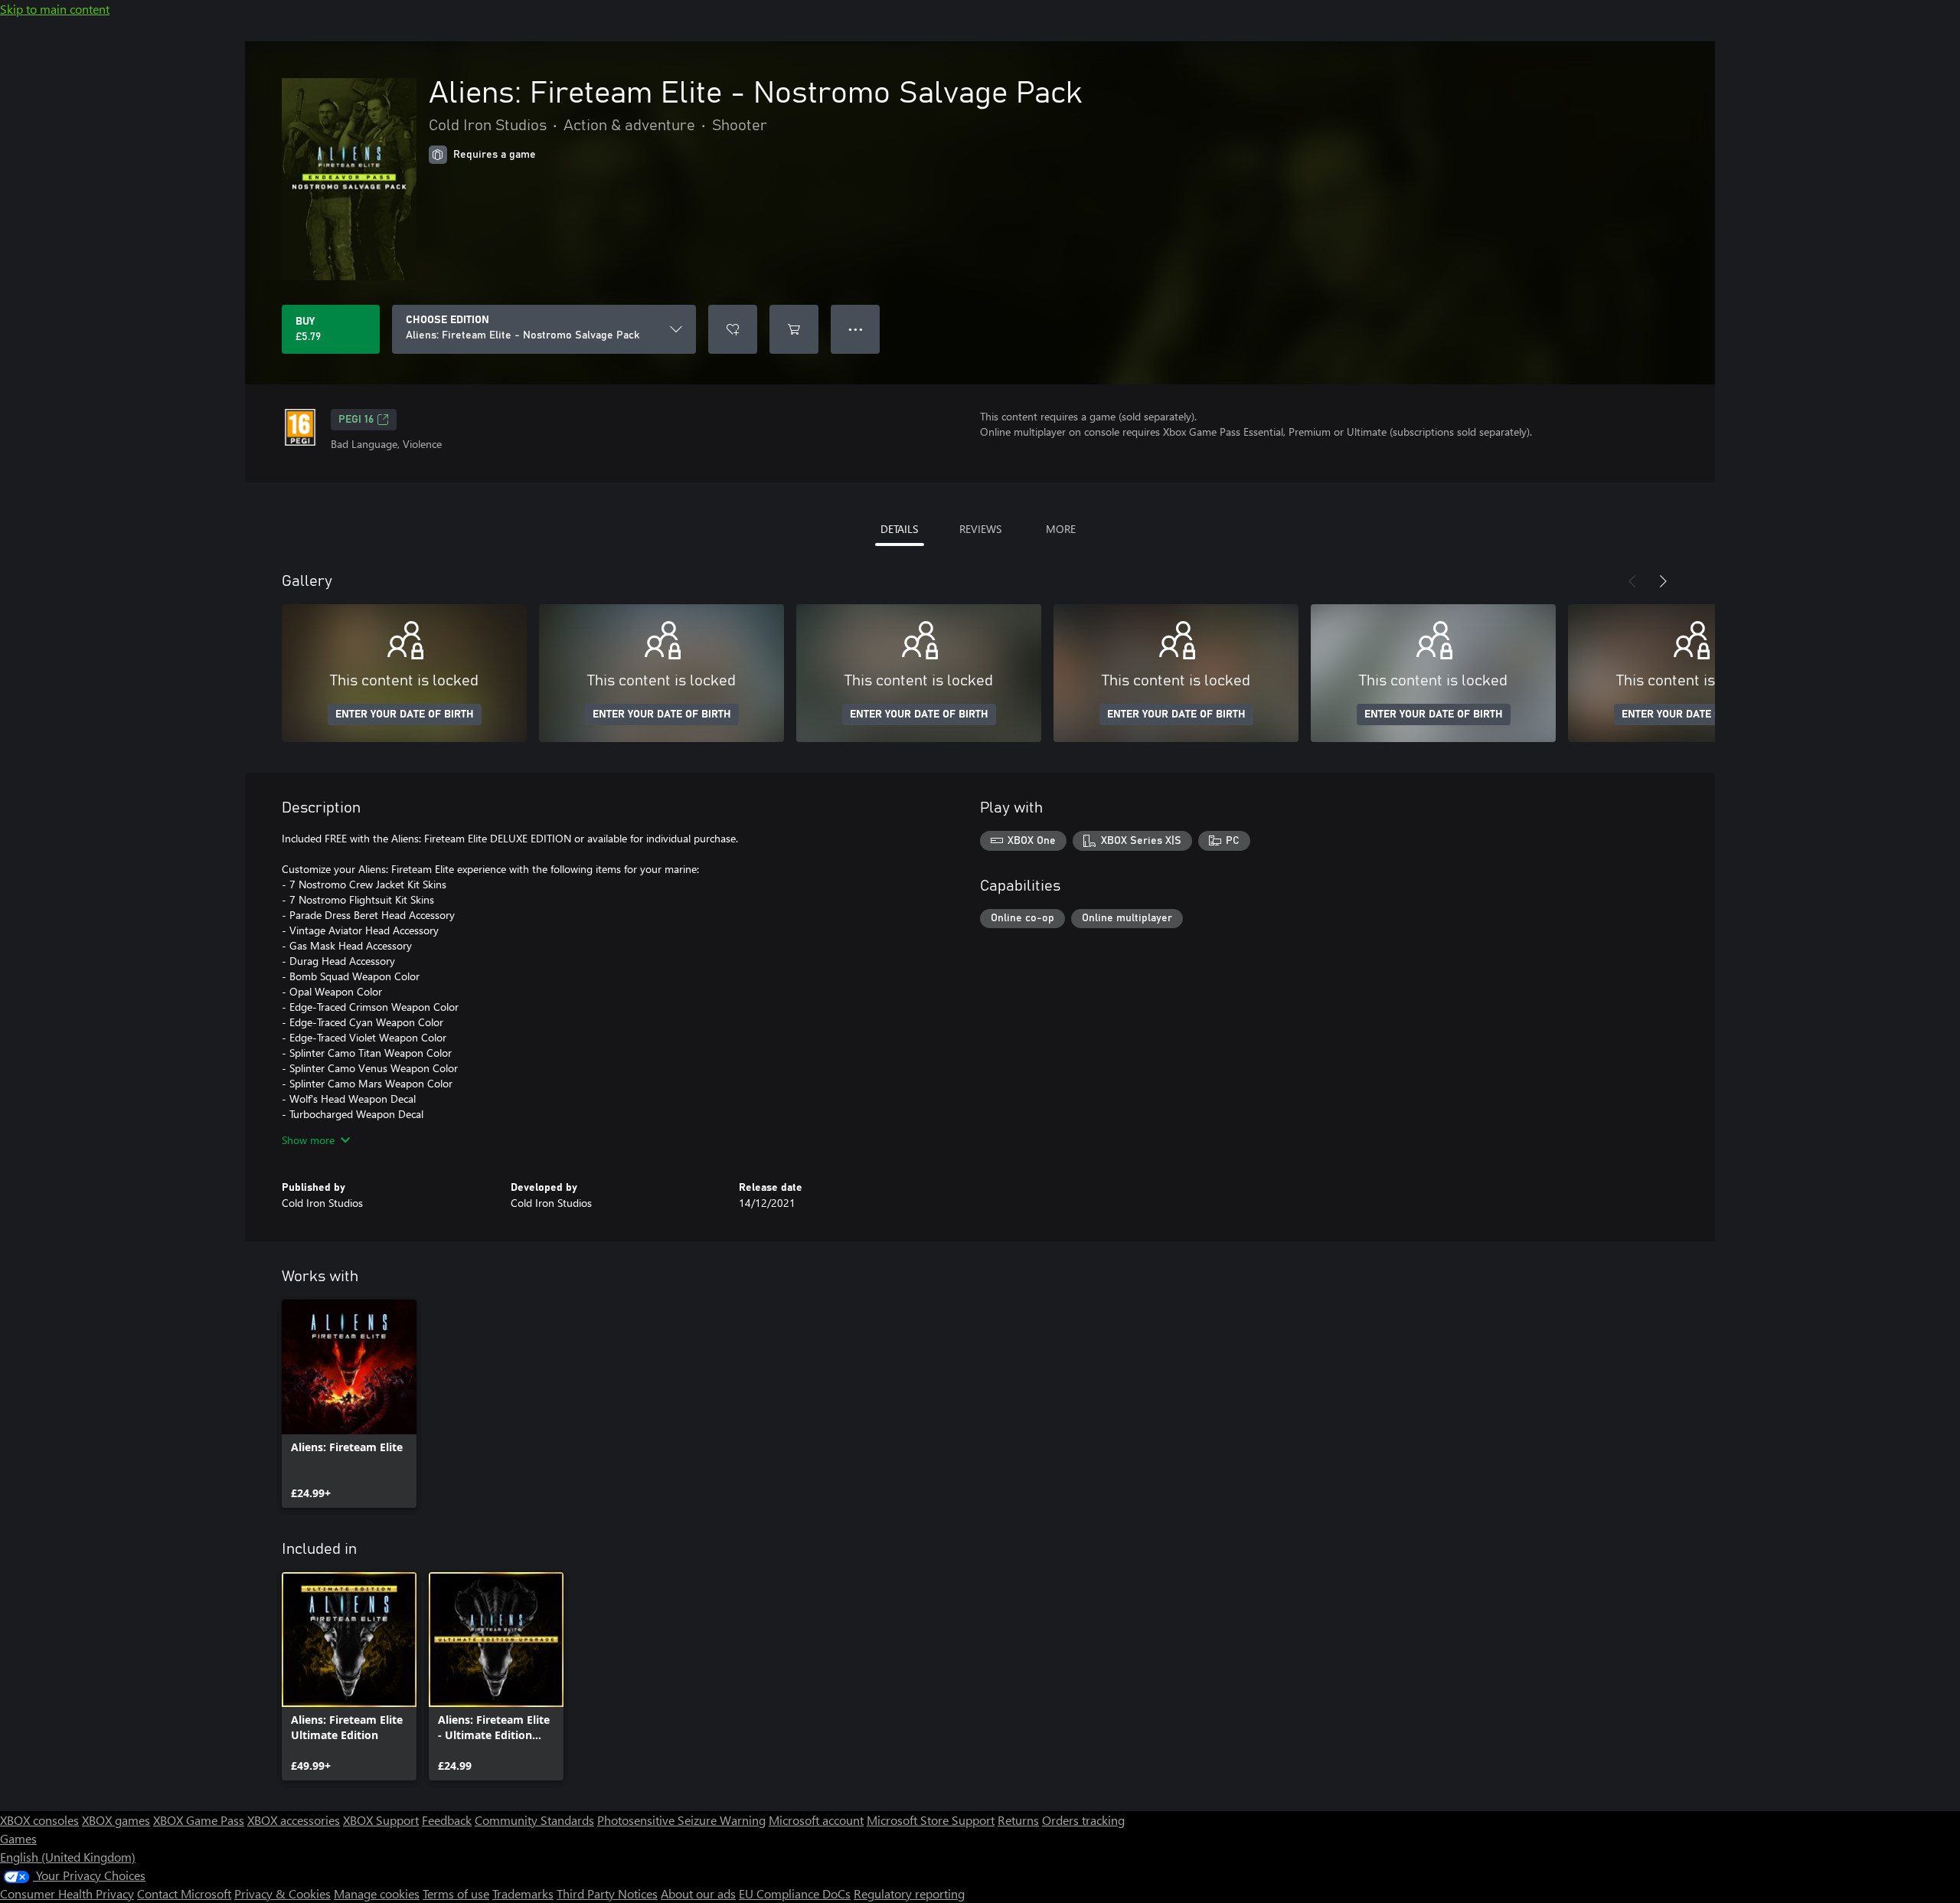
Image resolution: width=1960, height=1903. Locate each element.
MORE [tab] (1061, 529)
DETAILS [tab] (899, 529)
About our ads (698, 1893)
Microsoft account (816, 1820)
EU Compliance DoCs (795, 1893)
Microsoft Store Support (931, 1820)
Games (18, 1838)
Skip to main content (55, 9)
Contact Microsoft (184, 1893)
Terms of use (456, 1893)
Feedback (447, 1820)
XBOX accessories (294, 1820)
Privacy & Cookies (283, 1893)
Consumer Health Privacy (67, 1893)
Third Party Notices (607, 1893)
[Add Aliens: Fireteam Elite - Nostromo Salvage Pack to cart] (794, 329)
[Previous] (1632, 581)
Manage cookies (377, 1893)
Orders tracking (1083, 1820)
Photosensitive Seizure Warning (681, 1820)
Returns (1018, 1820)
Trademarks (523, 1893)
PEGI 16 (356, 420)
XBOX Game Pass (199, 1820)
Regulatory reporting (909, 1893)
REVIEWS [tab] (980, 529)
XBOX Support (381, 1820)
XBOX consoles (39, 1820)
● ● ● (856, 329)
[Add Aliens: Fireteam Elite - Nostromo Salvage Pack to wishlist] (733, 329)
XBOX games (116, 1820)
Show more (308, 1140)
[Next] (1663, 581)
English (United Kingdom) (68, 1857)
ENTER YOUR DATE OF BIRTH (405, 714)
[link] (349, 1404)
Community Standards (534, 1820)
